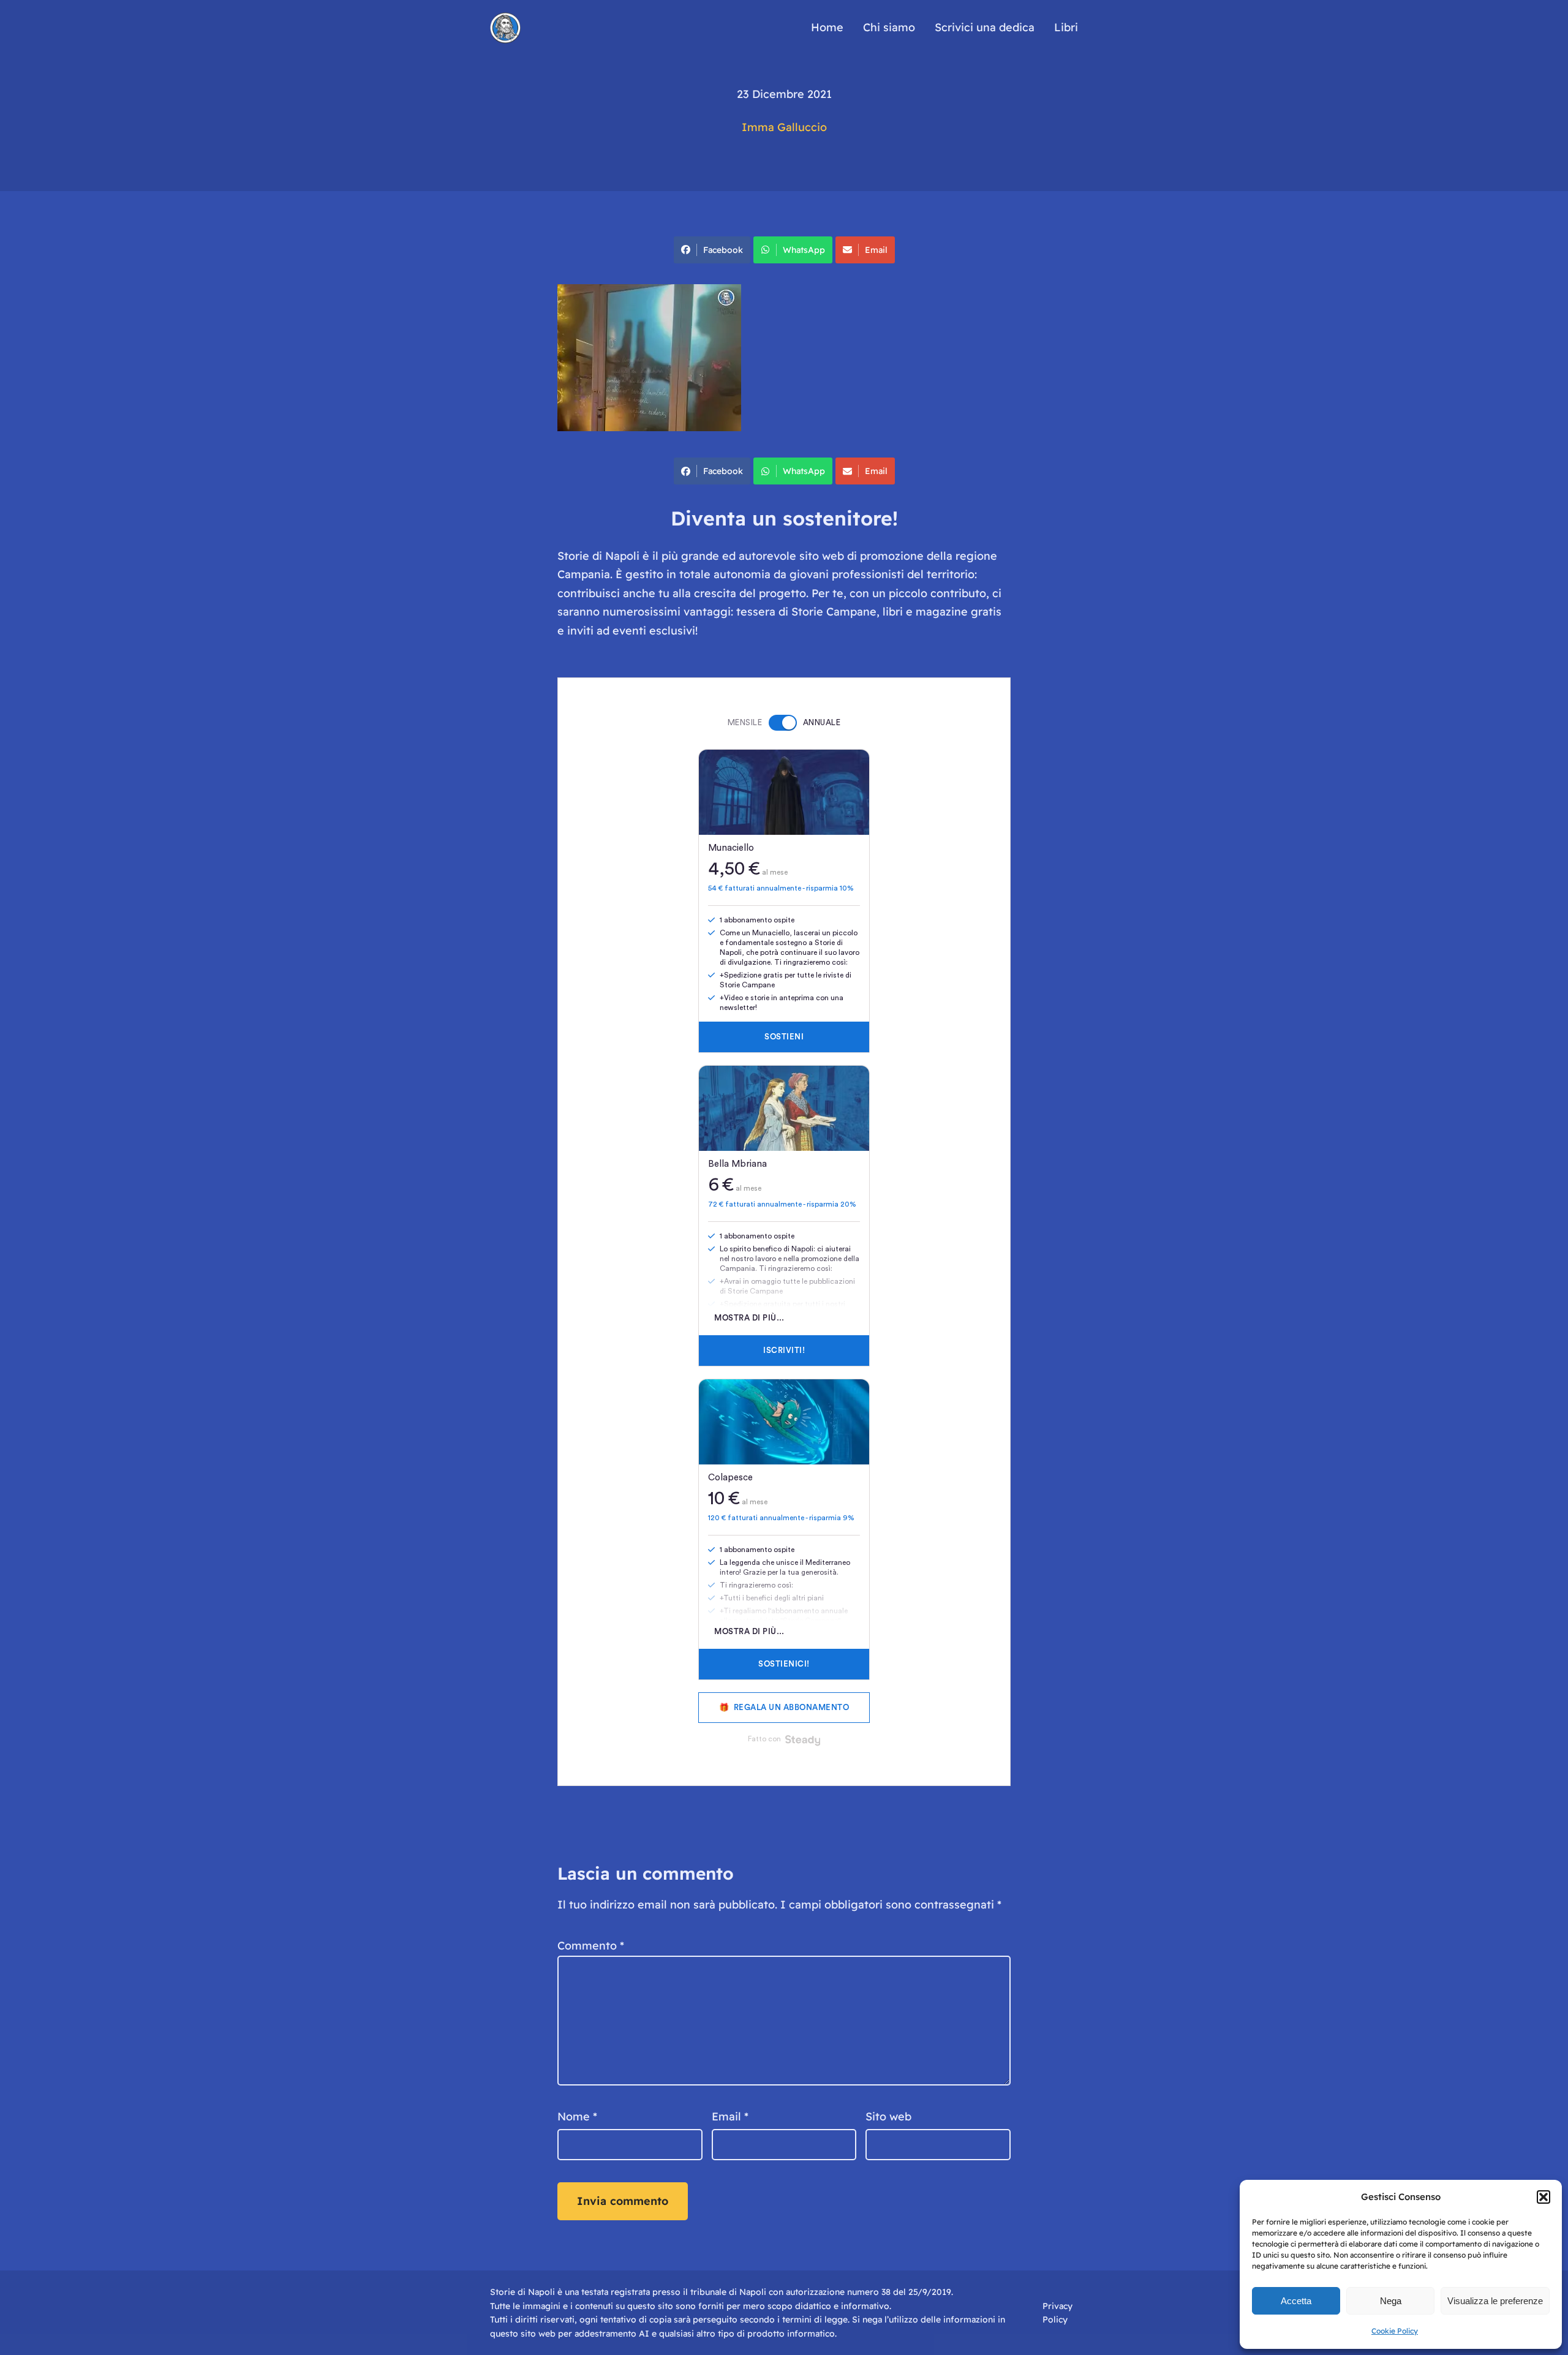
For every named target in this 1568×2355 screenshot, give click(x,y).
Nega (1391, 2301)
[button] (1543, 2197)
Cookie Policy (1395, 2331)
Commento (591, 1946)
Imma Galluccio (784, 127)
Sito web (888, 2116)
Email (876, 250)
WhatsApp (804, 250)
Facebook (723, 250)
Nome (577, 2116)
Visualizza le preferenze (1495, 2301)
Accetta (1296, 2301)
